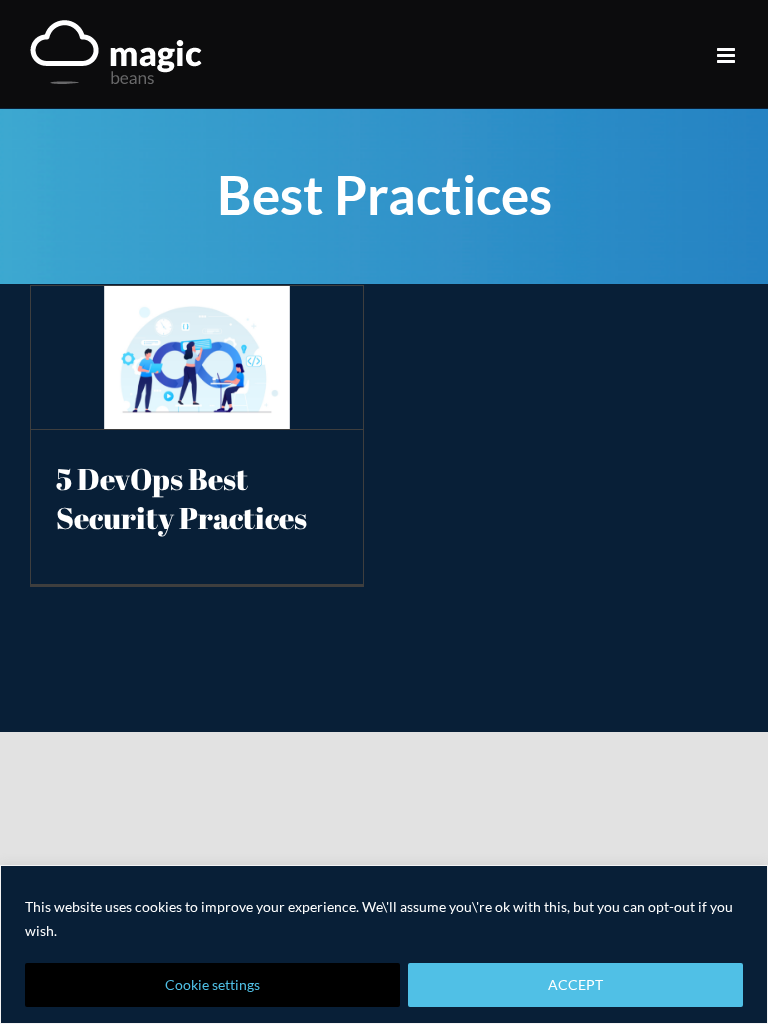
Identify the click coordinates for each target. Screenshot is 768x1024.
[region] (384, 944)
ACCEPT (575, 984)
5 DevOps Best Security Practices (181, 499)
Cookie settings (212, 984)
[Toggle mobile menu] (727, 55)
